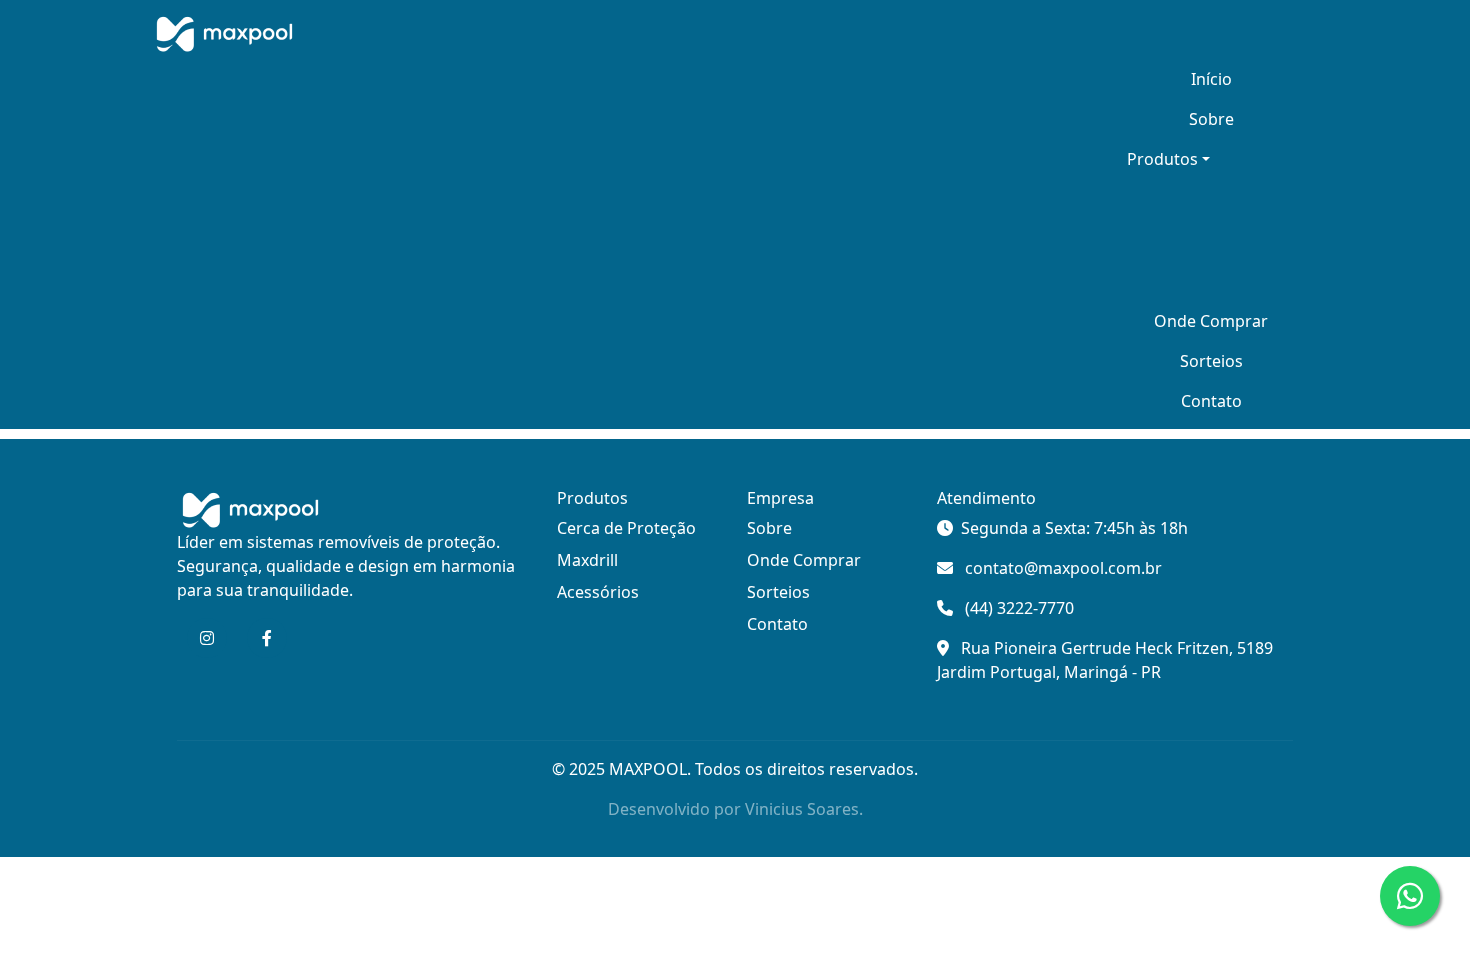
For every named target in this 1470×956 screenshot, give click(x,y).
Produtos (1162, 159)
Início (1211, 79)
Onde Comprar (1211, 321)
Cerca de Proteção (626, 528)
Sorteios (1211, 361)
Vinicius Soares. (804, 809)
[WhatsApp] (1410, 896)
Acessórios (598, 592)
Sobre (1211, 119)
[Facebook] (267, 638)
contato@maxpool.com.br (1063, 568)
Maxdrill (587, 560)
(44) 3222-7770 (1019, 608)
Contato (1211, 401)
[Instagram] (207, 638)
